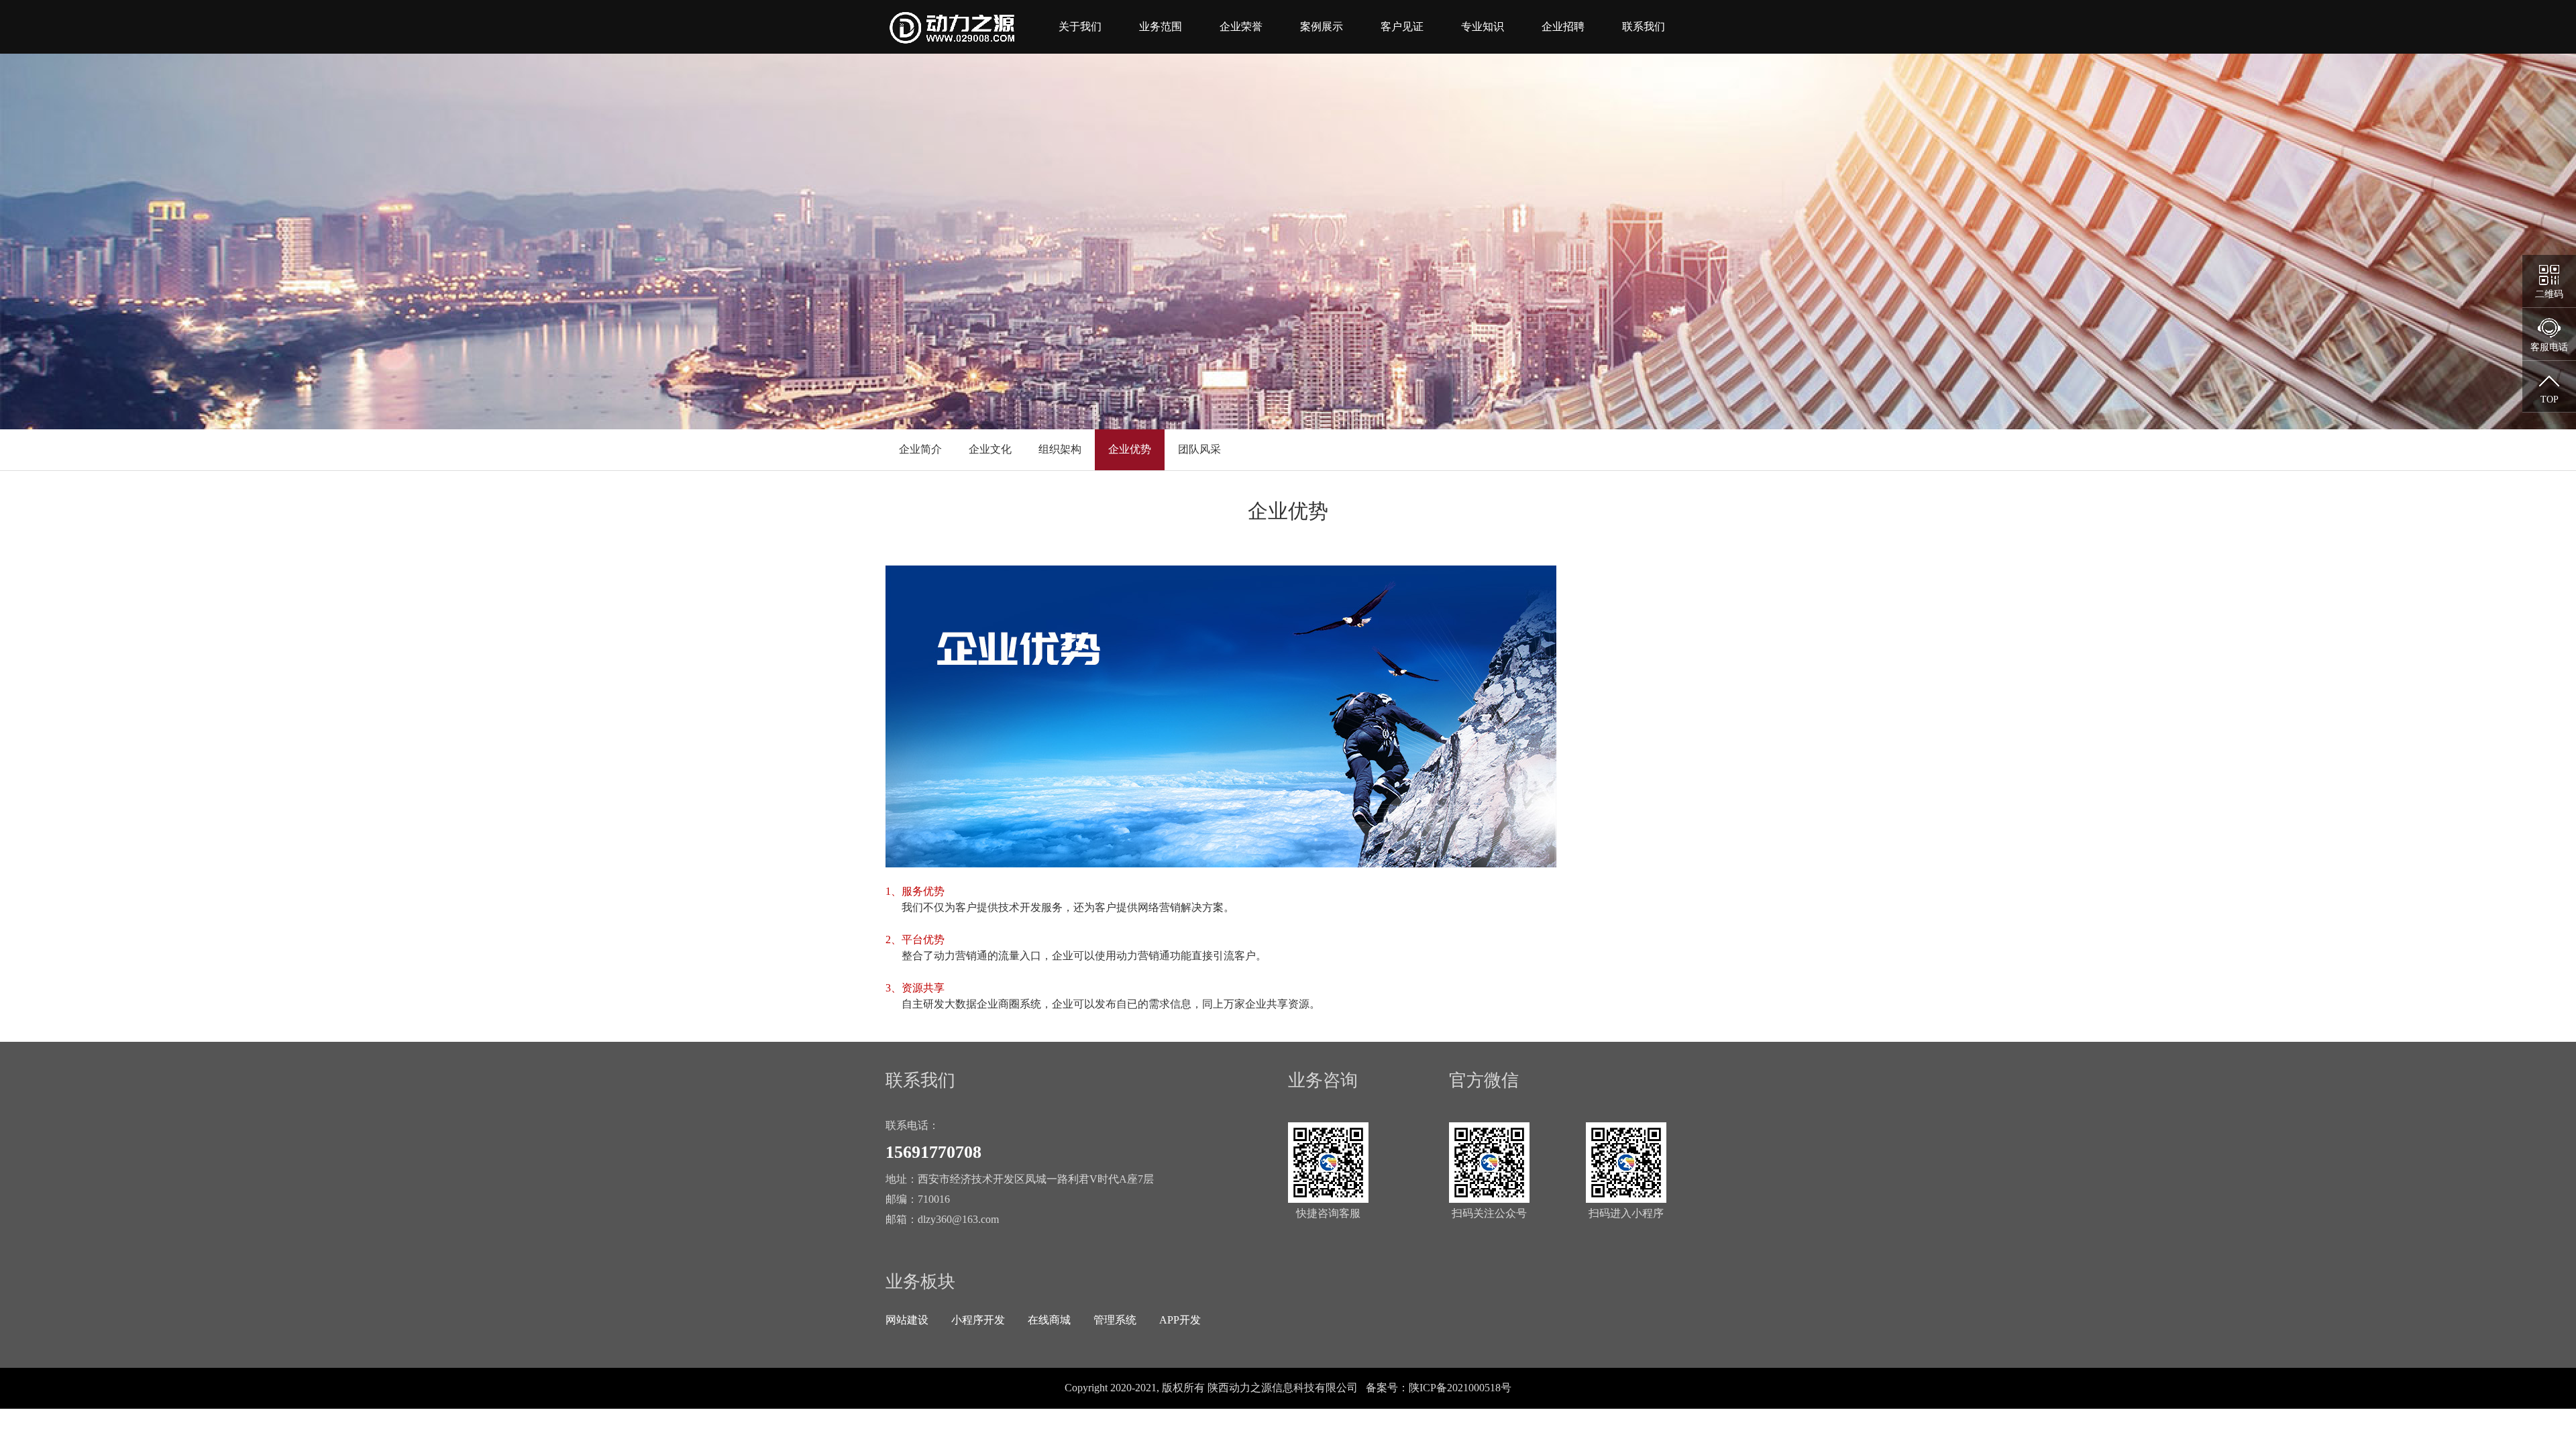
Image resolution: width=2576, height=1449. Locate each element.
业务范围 (1161, 26)
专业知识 (1483, 26)
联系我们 (1644, 26)
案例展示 (1322, 26)
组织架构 (1060, 449)
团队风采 (1199, 449)
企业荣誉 (1241, 26)
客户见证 (1402, 26)
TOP (2550, 399)
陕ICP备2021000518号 (1460, 1388)
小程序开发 (978, 1320)
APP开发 (1180, 1320)
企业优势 (1130, 449)
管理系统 (1115, 1320)
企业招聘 (1563, 26)
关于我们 (1080, 26)
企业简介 (920, 449)
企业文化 (990, 449)
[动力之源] (959, 28)
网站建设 (907, 1320)
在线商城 (1049, 1320)
